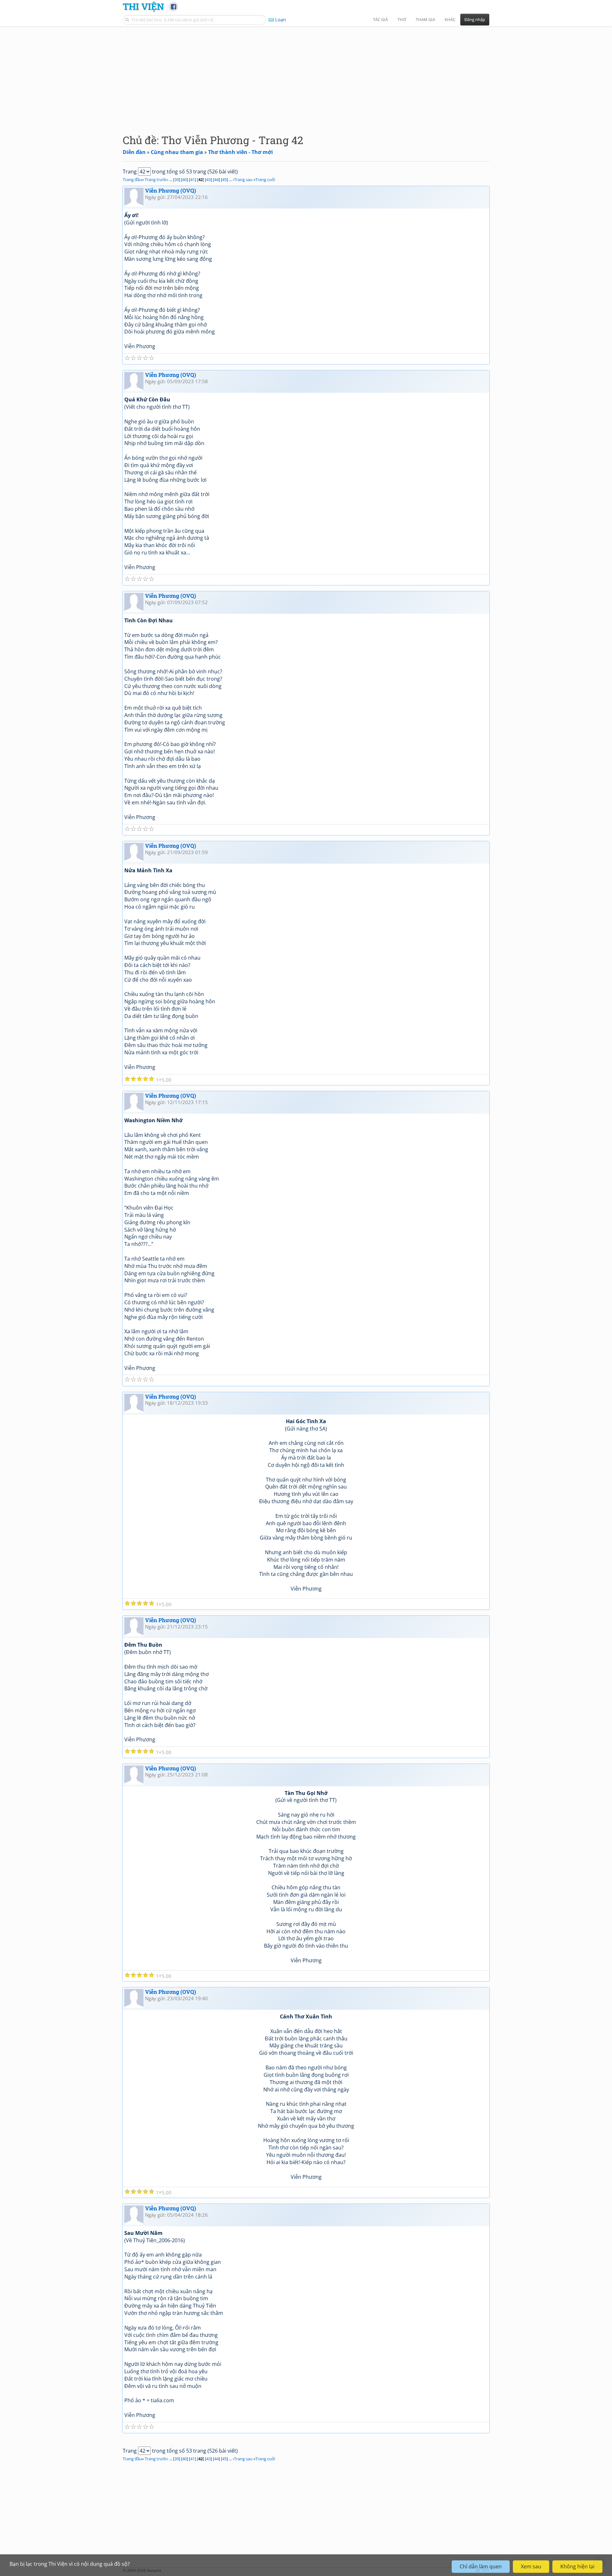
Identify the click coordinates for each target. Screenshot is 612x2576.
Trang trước (156, 179)
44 (216, 179)
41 (193, 179)
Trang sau (243, 179)
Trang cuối (265, 179)
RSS (486, 2570)
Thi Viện (143, 6)
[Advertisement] (306, 75)
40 (185, 179)
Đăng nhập (475, 19)
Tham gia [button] (425, 19)
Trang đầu (132, 179)
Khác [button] (450, 19)
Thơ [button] (402, 19)
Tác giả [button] (380, 19)
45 (224, 179)
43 (208, 179)
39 (177, 179)
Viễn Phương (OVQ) (171, 190)
